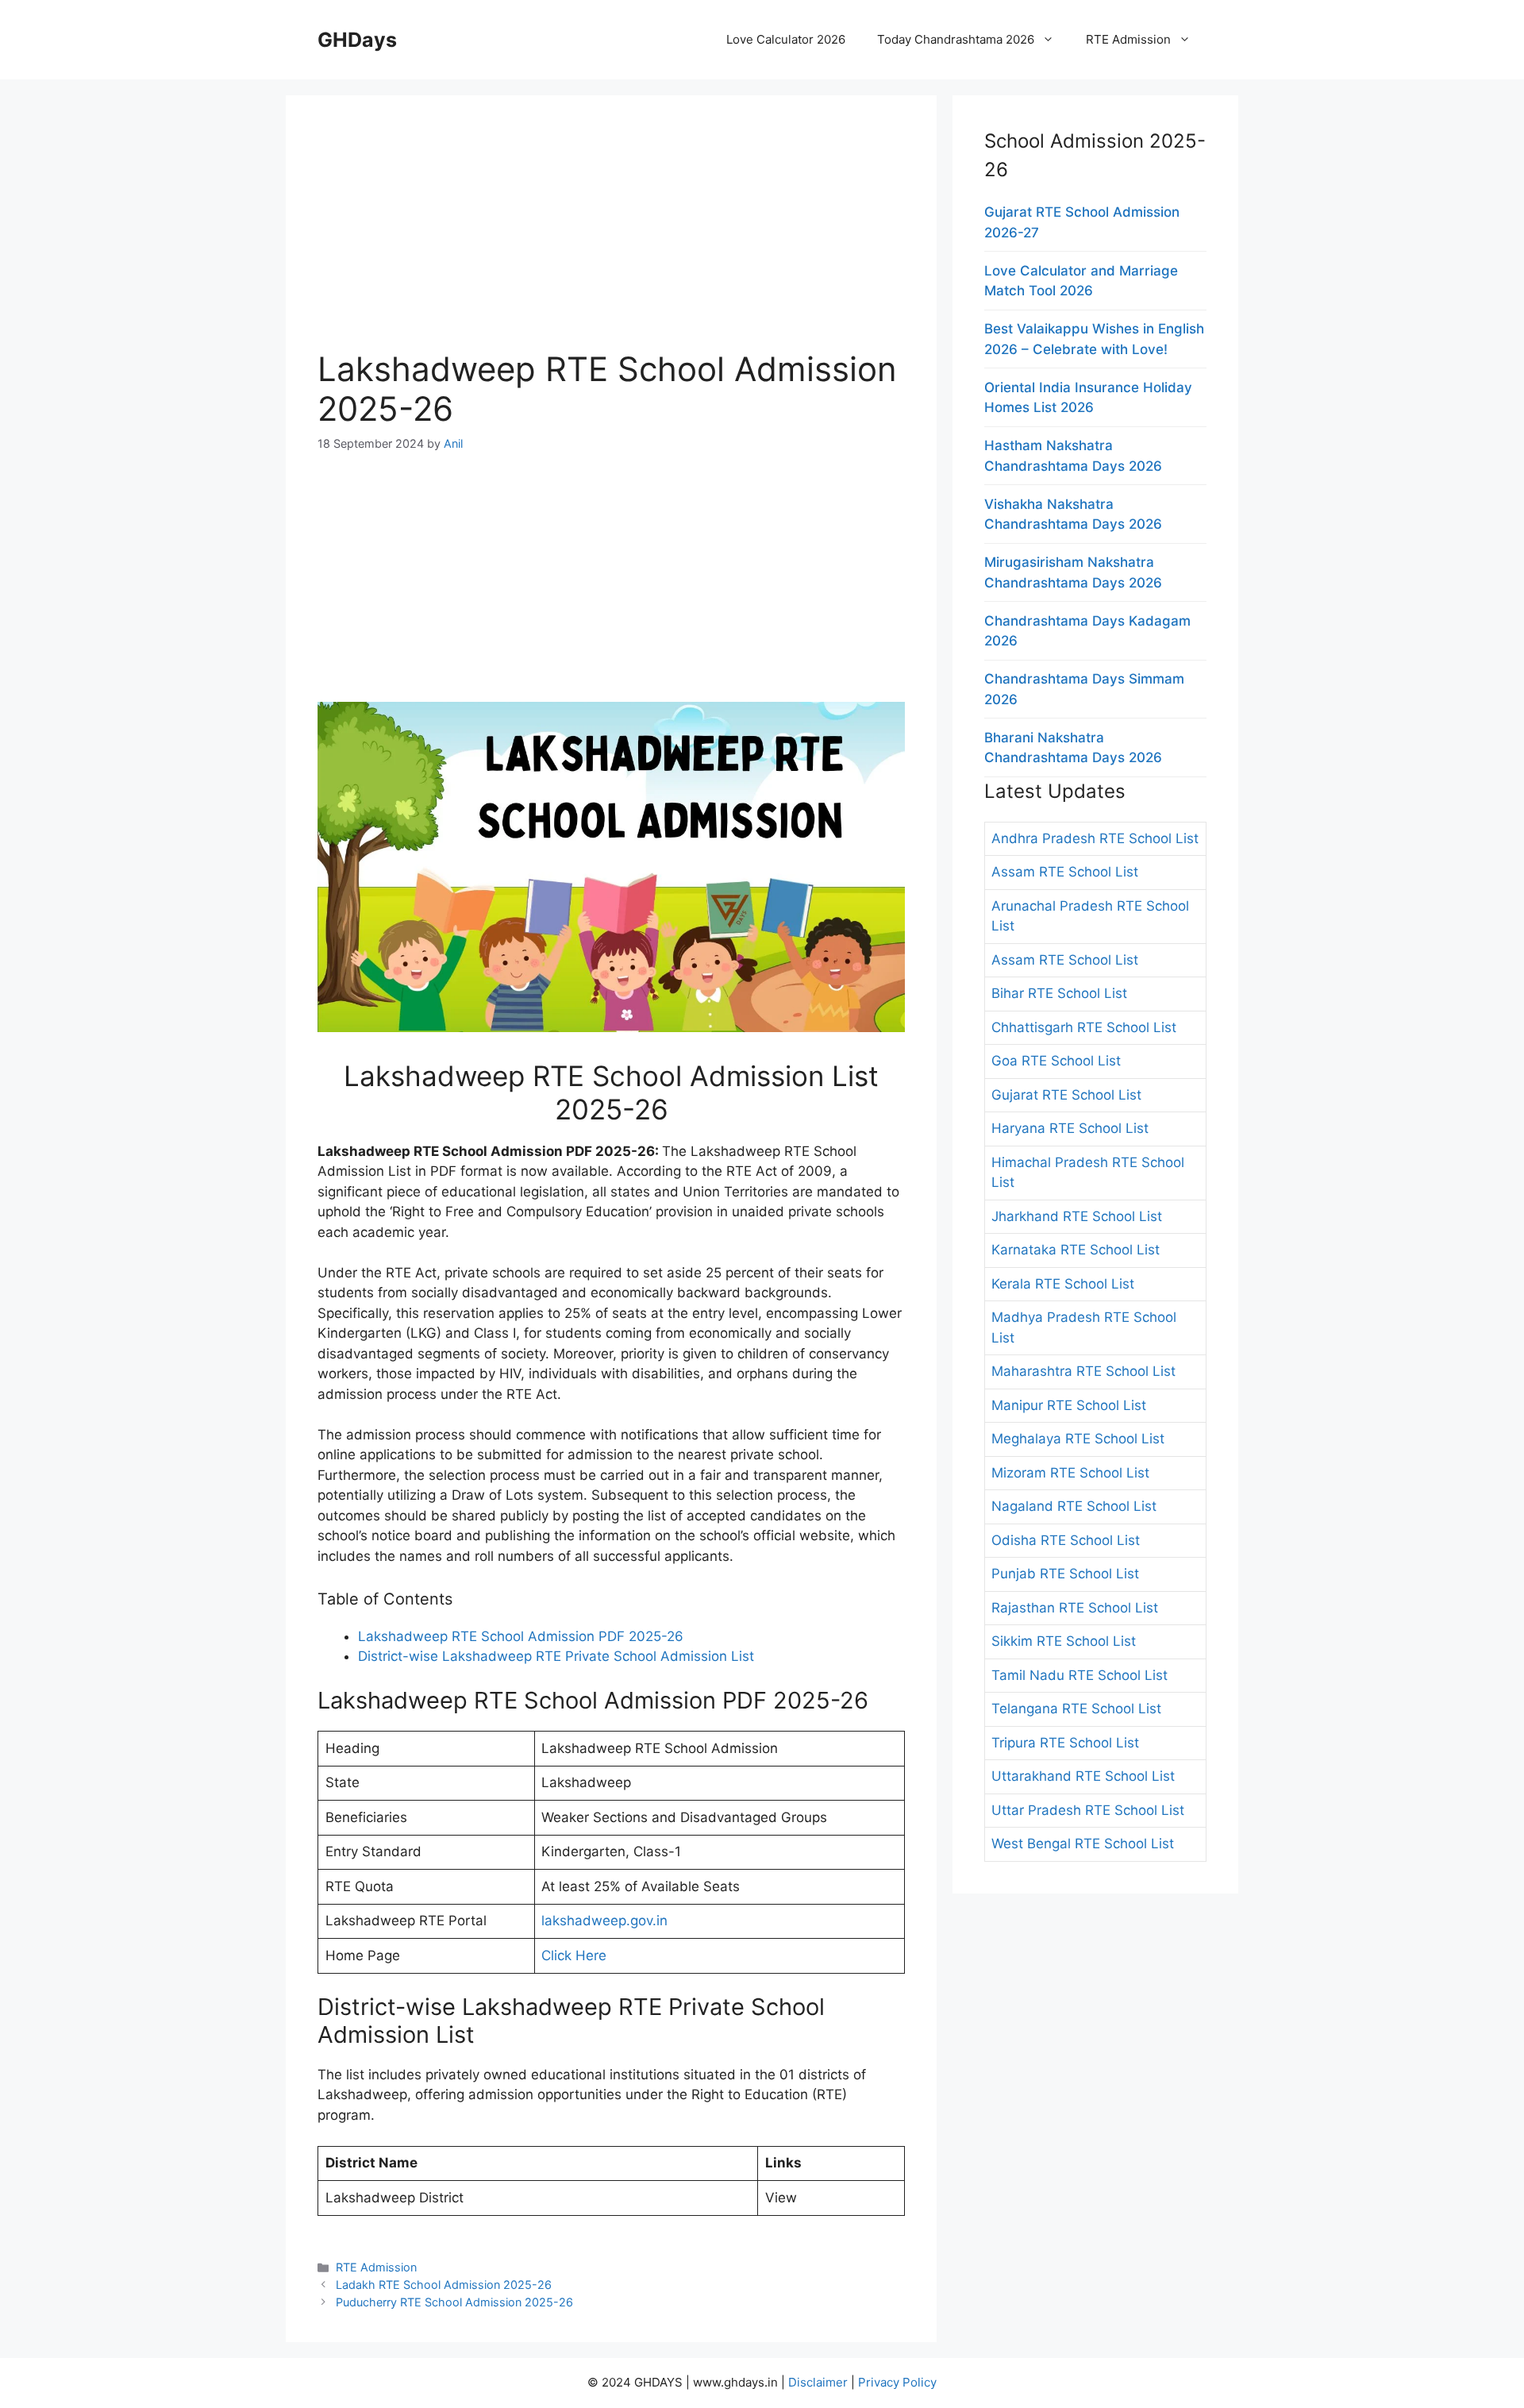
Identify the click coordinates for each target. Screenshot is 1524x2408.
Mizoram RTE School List (1070, 1473)
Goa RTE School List (1056, 1061)
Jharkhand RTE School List (1077, 1216)
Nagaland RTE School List (1074, 1506)
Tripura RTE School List (1065, 1743)
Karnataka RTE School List (1076, 1250)
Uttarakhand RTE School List (1083, 1776)
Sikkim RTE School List (1064, 1641)
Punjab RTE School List (1065, 1574)
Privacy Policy (897, 2382)
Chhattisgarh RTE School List (1084, 1027)
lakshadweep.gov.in (604, 1921)
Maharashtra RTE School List (1083, 1371)
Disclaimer (818, 2382)
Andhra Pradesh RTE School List (1095, 838)
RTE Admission (1128, 39)
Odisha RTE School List (1066, 1540)
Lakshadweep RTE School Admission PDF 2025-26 (521, 1636)
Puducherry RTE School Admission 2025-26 (454, 2302)
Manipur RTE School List (1069, 1405)
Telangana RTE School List (1076, 1709)
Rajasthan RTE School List (1075, 1608)
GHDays (357, 40)
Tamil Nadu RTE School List (1079, 1675)
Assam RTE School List (1065, 872)
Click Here (574, 1955)
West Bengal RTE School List (1083, 1844)
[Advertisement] (611, 238)
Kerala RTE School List (1063, 1284)
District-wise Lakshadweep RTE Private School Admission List (556, 1656)
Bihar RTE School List (1059, 993)
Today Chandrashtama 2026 (956, 39)
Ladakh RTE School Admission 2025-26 (444, 2285)
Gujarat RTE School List (1066, 1095)
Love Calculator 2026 (786, 39)
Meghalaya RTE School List (1078, 1439)
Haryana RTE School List (1070, 1128)
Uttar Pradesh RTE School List (1088, 1810)
